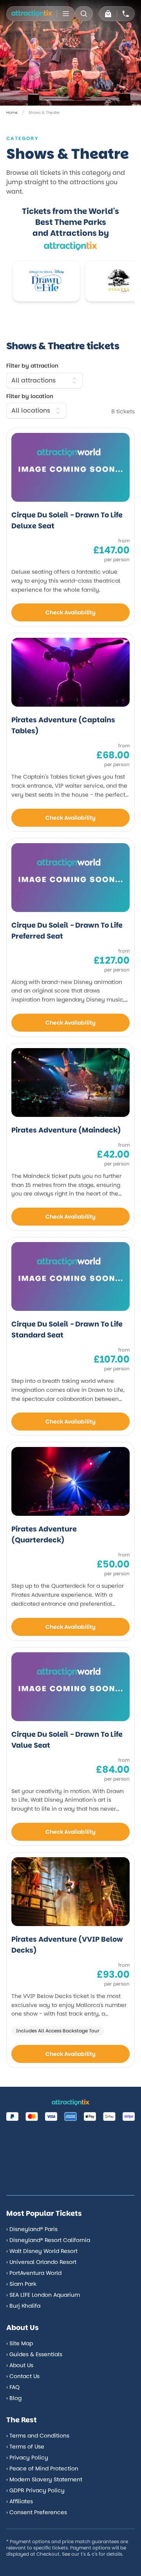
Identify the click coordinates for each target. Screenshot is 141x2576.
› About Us (20, 2365)
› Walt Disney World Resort (42, 2251)
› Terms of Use (25, 2447)
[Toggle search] (84, 14)
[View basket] (108, 14)
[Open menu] (66, 14)
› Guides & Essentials (34, 2354)
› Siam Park (21, 2284)
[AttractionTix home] (32, 14)
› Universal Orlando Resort (41, 2262)
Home (12, 112)
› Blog (14, 2398)
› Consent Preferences (37, 2512)
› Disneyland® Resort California (48, 2240)
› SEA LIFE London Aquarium (43, 2295)
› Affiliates (20, 2501)
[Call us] (126, 14)
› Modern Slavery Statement (44, 2479)
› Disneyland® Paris (32, 2229)
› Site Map (20, 2343)
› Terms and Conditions (38, 2436)
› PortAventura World (34, 2273)
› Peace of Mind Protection (42, 2468)
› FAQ (13, 2387)
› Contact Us (23, 2376)
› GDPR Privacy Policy (35, 2490)
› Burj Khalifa (23, 2306)
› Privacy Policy (27, 2458)
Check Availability (70, 612)
